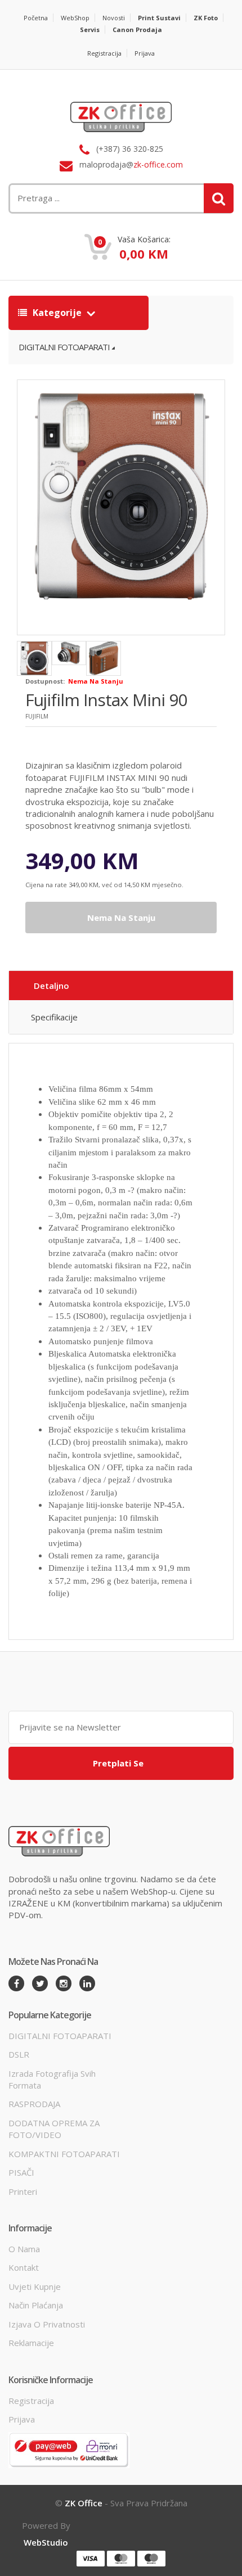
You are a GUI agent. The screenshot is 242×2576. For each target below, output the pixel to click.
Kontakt (24, 2267)
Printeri (23, 2191)
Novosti (114, 18)
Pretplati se (118, 1763)
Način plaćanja (36, 2305)
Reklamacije (31, 2343)
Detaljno (51, 986)
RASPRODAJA (34, 2104)
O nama (24, 2249)
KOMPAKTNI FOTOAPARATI (64, 2154)
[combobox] (82, 198)
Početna (36, 18)
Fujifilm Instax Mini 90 (106, 700)
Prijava (145, 53)
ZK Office (84, 2503)
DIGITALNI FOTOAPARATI (64, 347)
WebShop (75, 18)
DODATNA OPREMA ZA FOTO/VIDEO (54, 2129)
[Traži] (219, 198)
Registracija (104, 53)
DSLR (19, 2054)
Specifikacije (54, 1017)
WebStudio (46, 2542)
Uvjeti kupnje (35, 2286)
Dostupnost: (45, 681)
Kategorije (57, 313)
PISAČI (21, 2172)
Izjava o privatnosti (47, 2324)
